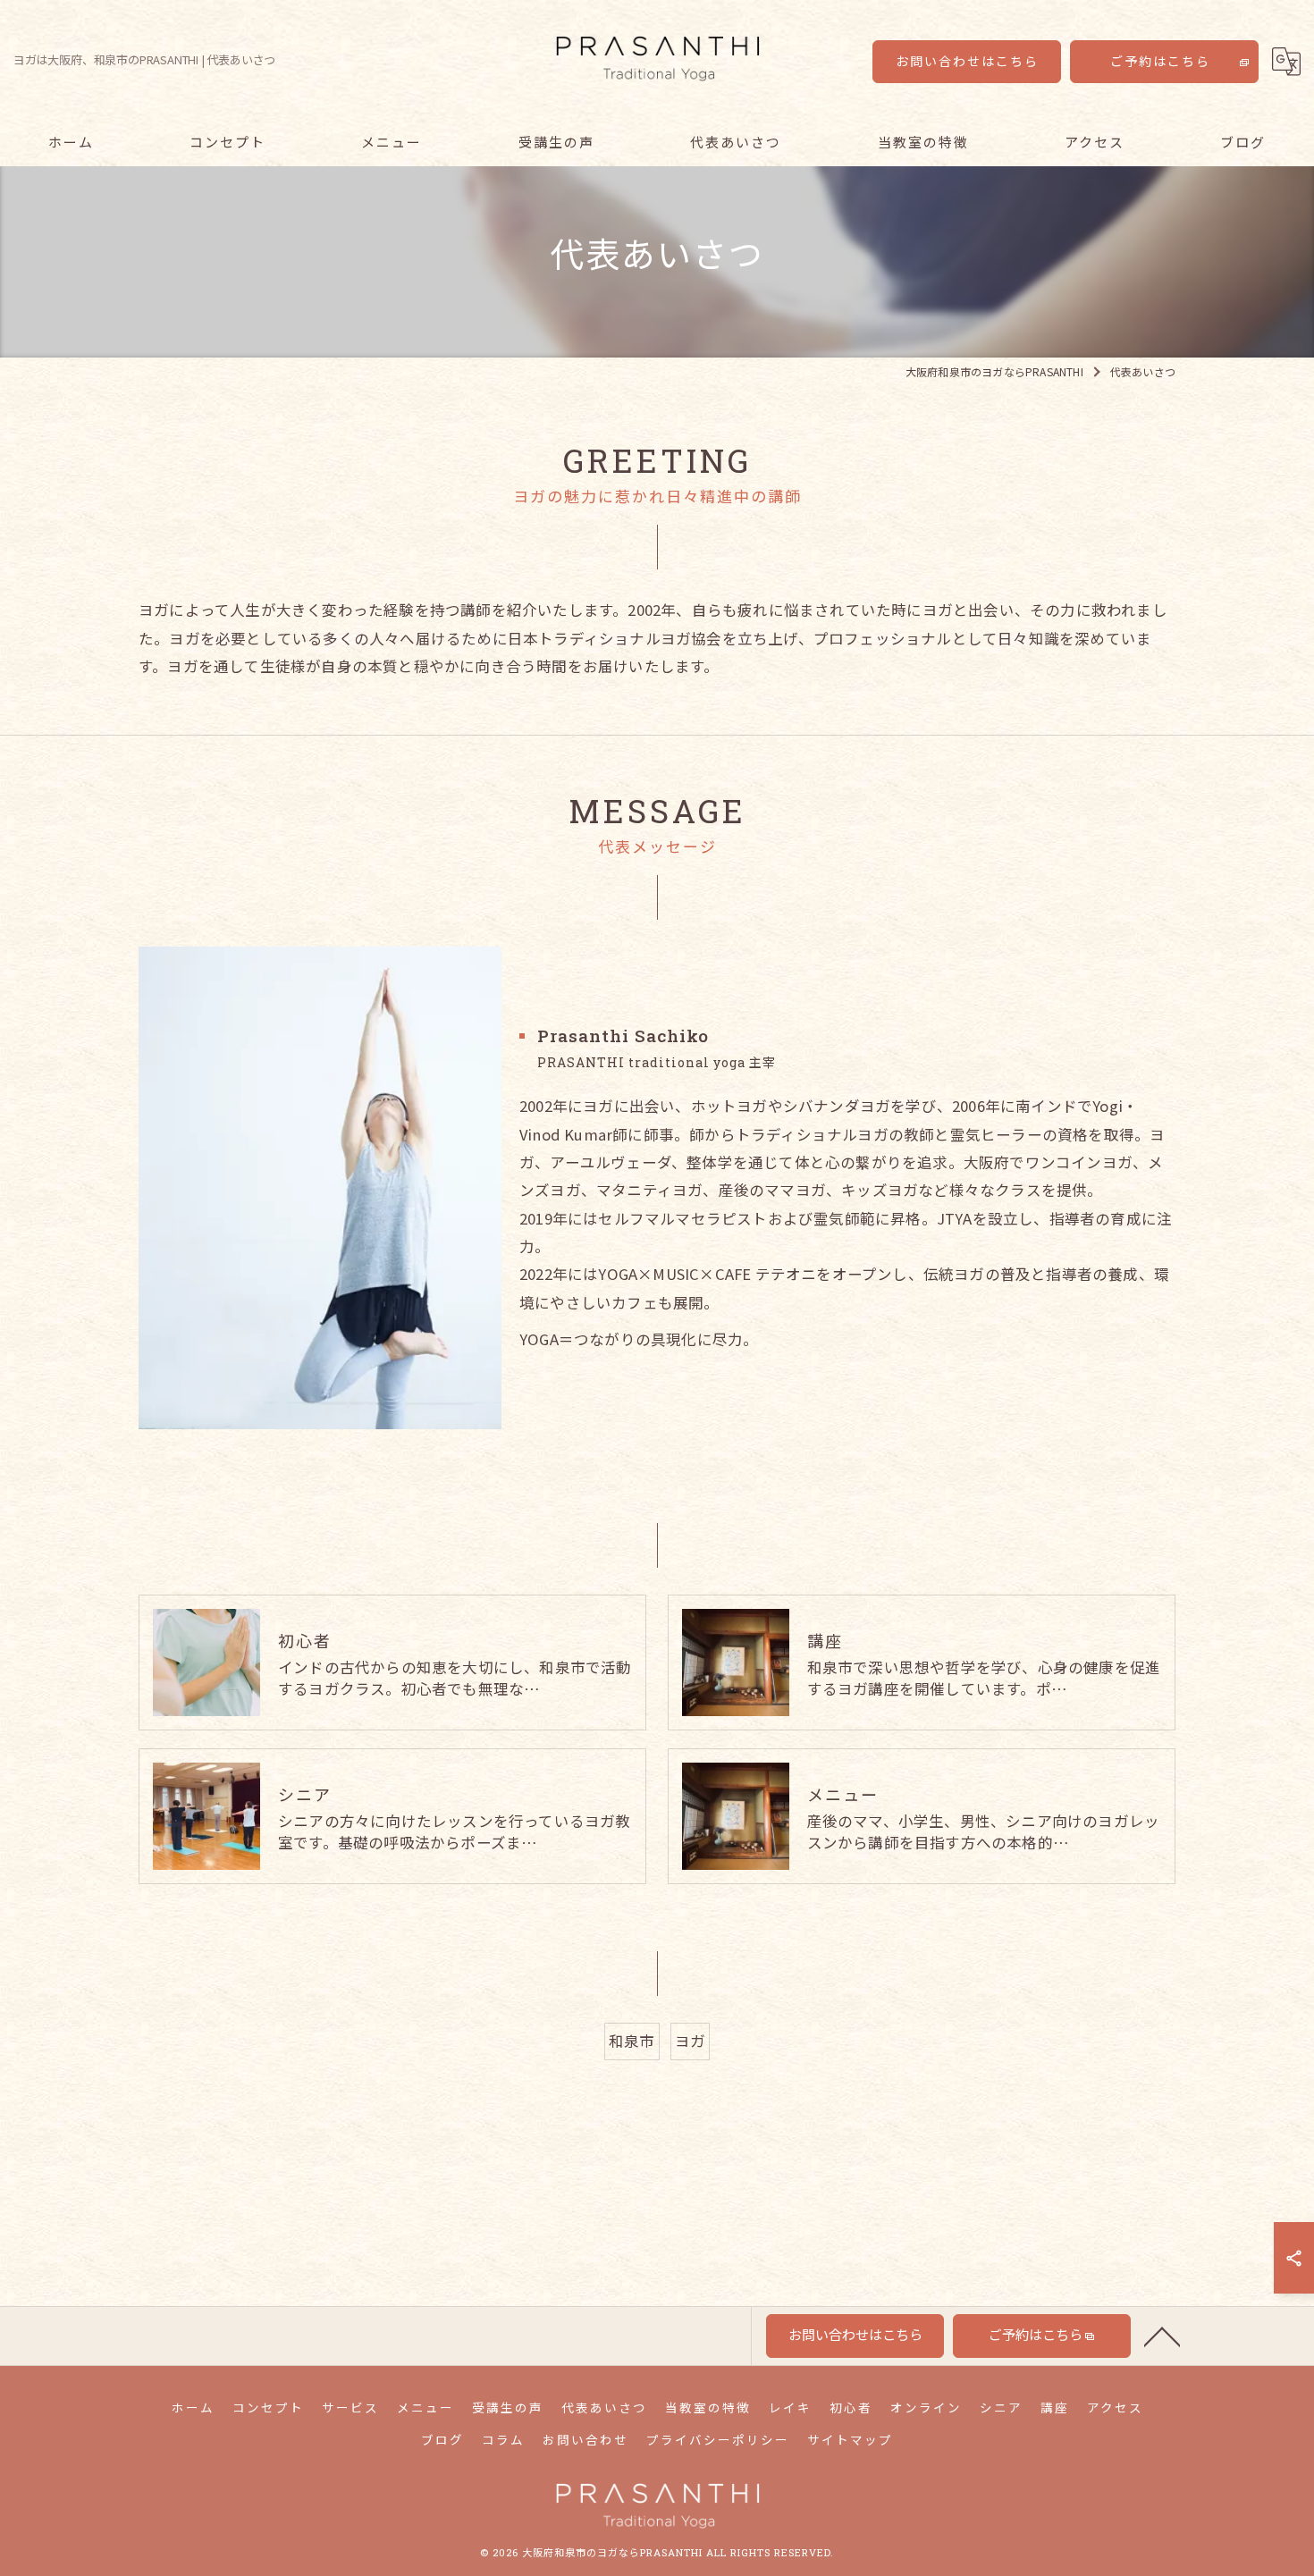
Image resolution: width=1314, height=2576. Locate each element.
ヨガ (690, 2041)
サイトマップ (850, 2440)
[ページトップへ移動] (1162, 2336)
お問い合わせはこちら (967, 61)
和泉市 (632, 2041)
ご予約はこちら (1160, 61)
